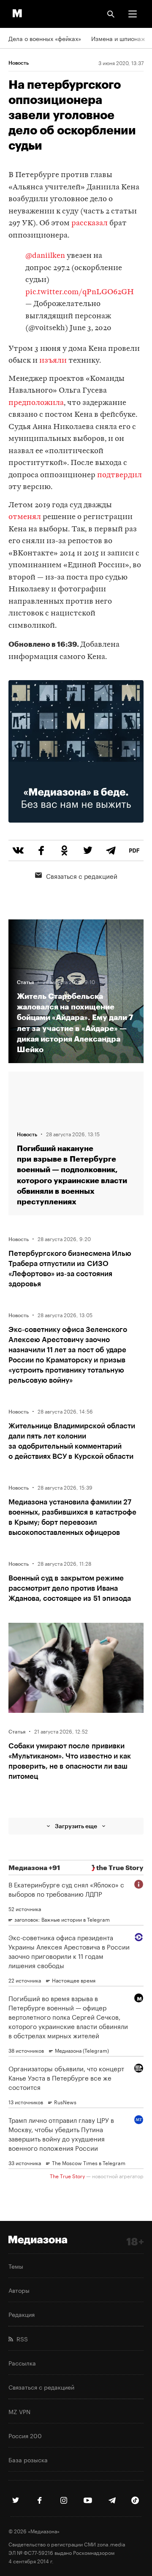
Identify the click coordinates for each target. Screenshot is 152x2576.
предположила (36, 403)
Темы (16, 2266)
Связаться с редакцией (82, 875)
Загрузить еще (76, 1826)
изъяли (53, 361)
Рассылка (22, 2363)
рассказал (90, 223)
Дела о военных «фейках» (45, 38)
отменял (25, 517)
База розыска (28, 2459)
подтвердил (119, 475)
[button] (133, 14)
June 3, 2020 (91, 328)
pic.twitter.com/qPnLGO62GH (80, 292)
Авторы (19, 2290)
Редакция (22, 2314)
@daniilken (45, 256)
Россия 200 (25, 2435)
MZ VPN (19, 2411)
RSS (20, 2338)
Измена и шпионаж (118, 38)
